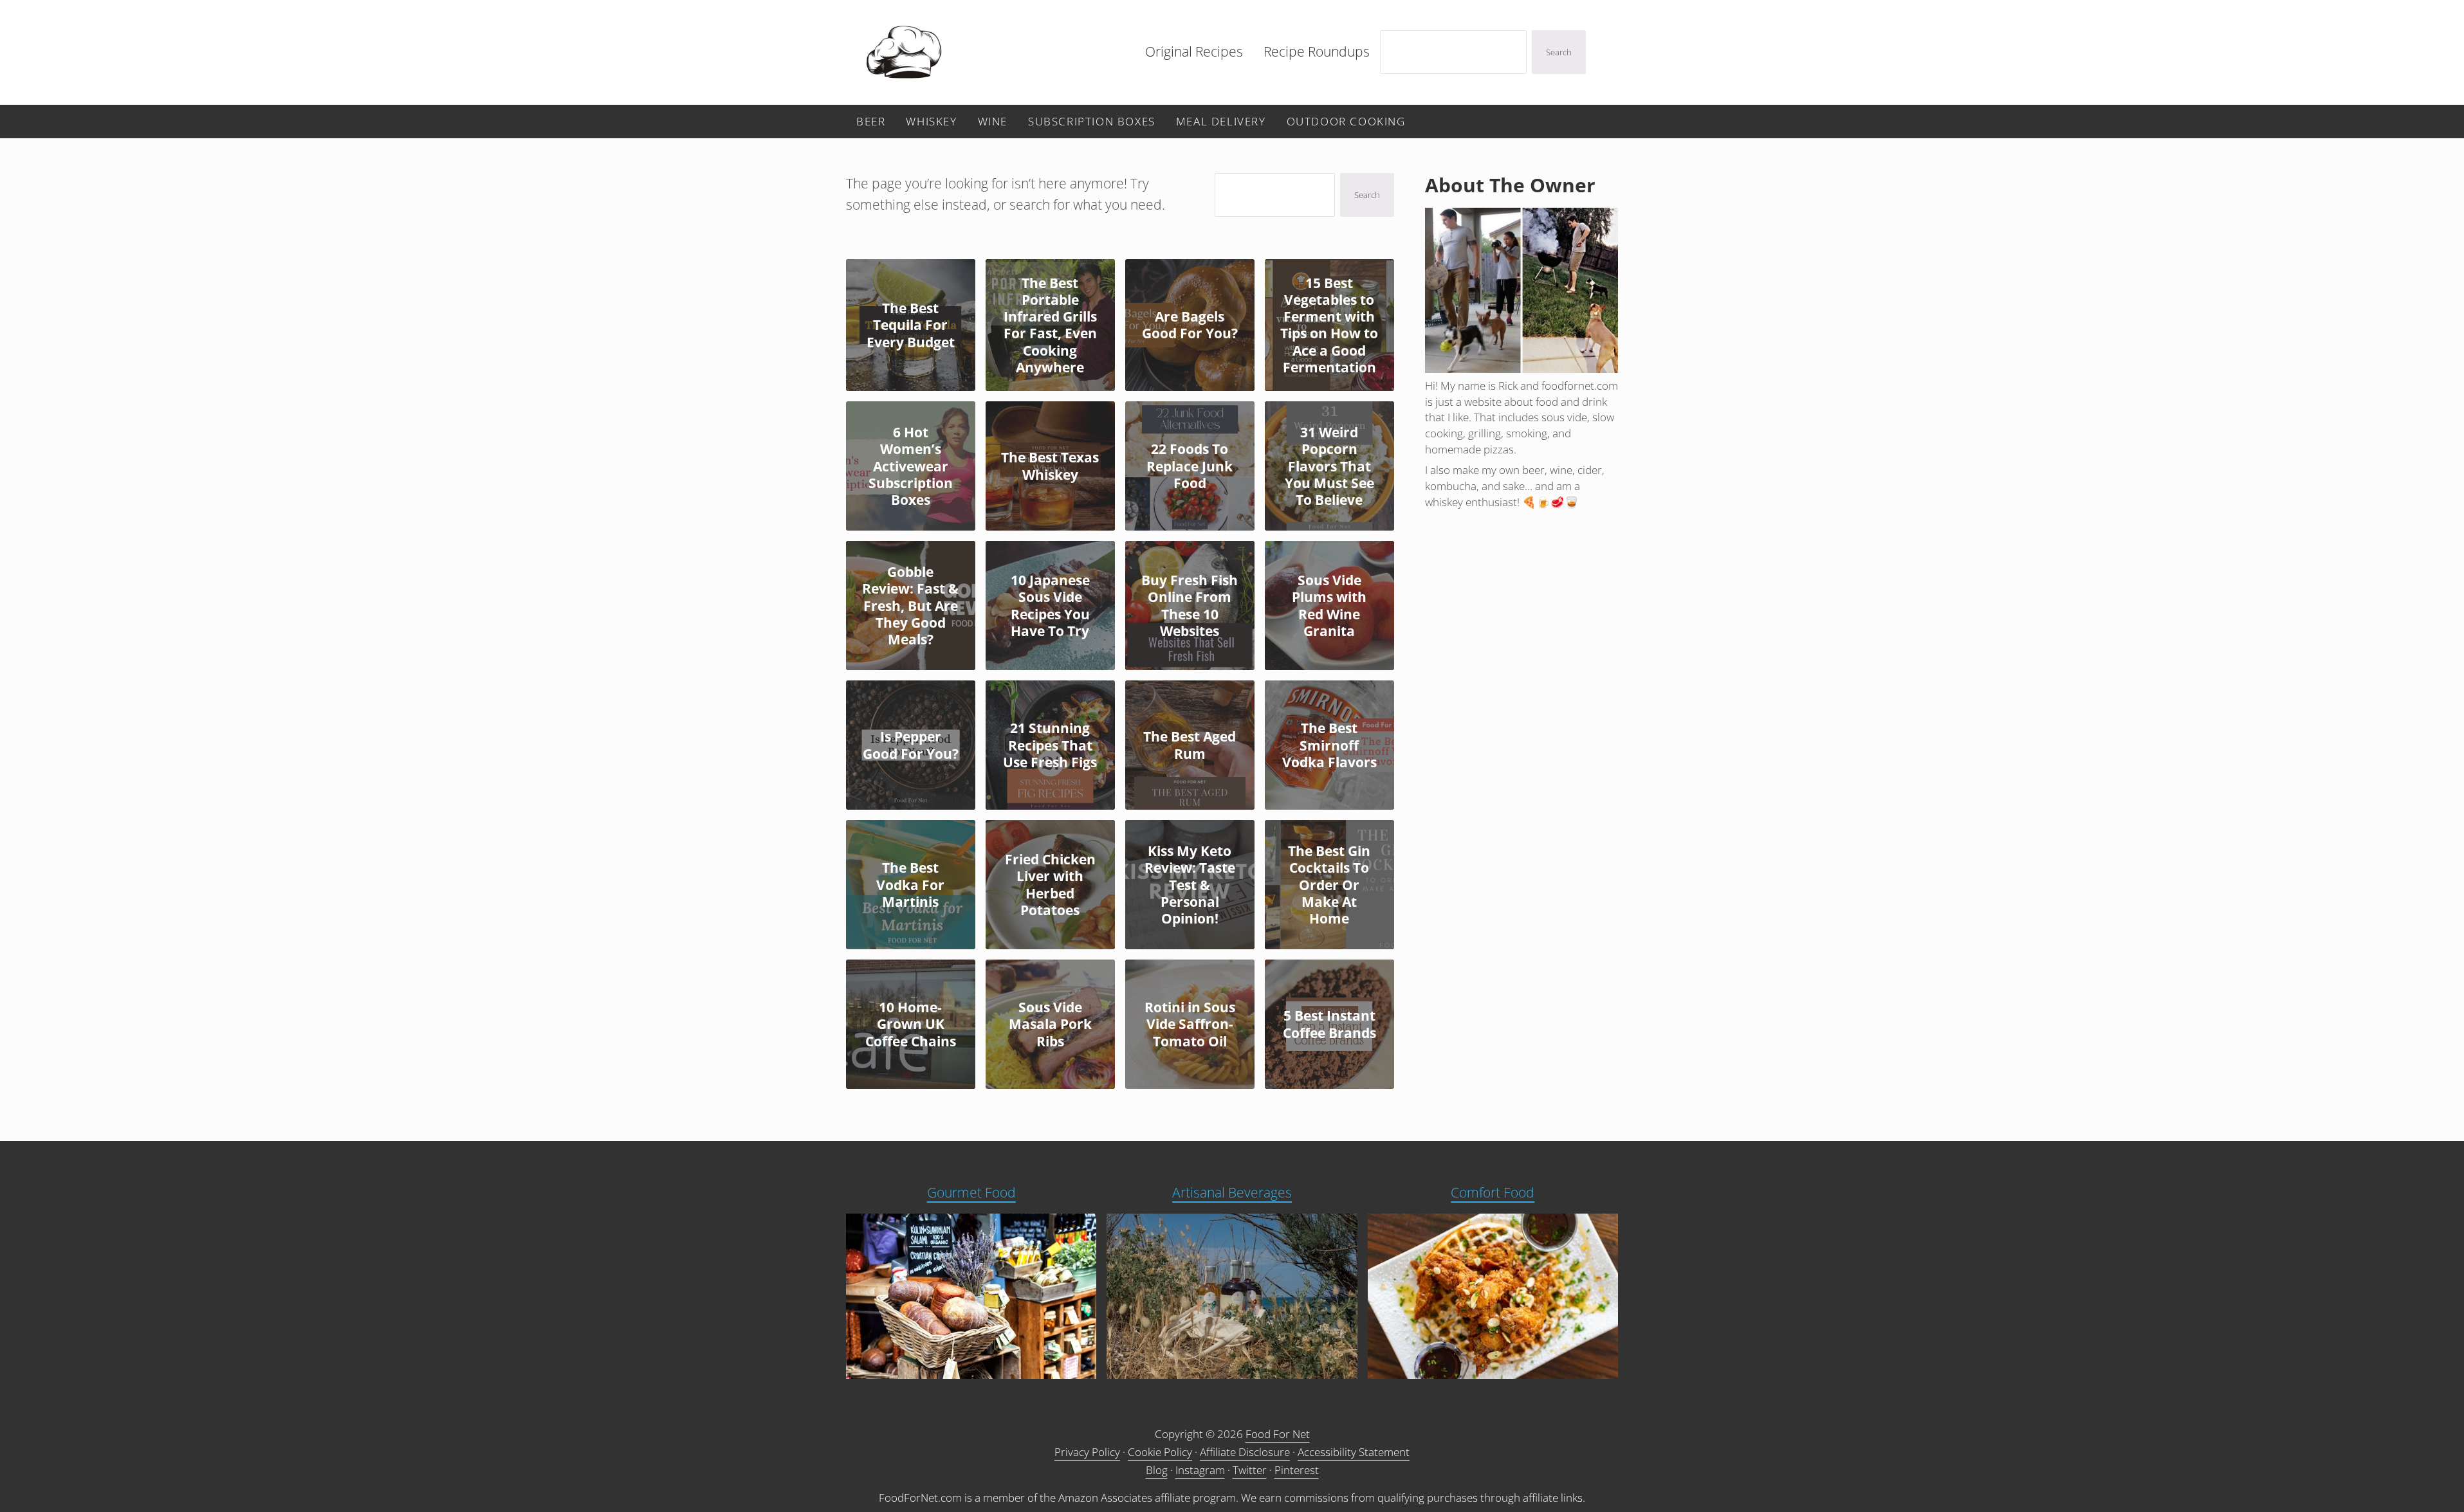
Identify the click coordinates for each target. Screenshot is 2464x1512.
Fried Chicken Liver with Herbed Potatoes (1050, 885)
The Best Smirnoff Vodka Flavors (1329, 745)
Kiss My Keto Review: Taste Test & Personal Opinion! (1190, 885)
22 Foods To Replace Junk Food (1190, 466)
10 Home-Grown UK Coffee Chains (911, 1024)
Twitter (1250, 1470)
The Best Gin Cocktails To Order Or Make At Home (1329, 885)
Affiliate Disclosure (1245, 1452)
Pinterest (1297, 1470)
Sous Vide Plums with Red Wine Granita (1329, 606)
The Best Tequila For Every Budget (911, 325)
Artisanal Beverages (1232, 1192)
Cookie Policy (1160, 1452)
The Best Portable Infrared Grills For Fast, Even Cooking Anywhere (1050, 325)
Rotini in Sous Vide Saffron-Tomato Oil (1190, 1024)
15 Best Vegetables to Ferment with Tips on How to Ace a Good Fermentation (1329, 325)
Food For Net (1278, 1434)
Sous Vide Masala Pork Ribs (1050, 1024)
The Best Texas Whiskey (1050, 466)
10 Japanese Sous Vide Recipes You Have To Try (1050, 606)
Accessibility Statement (1354, 1452)
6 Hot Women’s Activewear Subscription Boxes (911, 466)
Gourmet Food (971, 1192)
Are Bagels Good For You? (1190, 325)
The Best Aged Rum (1190, 745)
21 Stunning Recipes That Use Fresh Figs (1050, 745)
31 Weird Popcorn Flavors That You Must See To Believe (1329, 466)
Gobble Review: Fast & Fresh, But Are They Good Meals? (910, 606)
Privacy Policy (1087, 1452)
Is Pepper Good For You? (911, 745)
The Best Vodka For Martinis (910, 885)
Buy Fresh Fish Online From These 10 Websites (1190, 606)
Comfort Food (1493, 1192)
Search (1559, 52)
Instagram (1200, 1470)
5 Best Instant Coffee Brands (1329, 1024)
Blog (1157, 1470)
